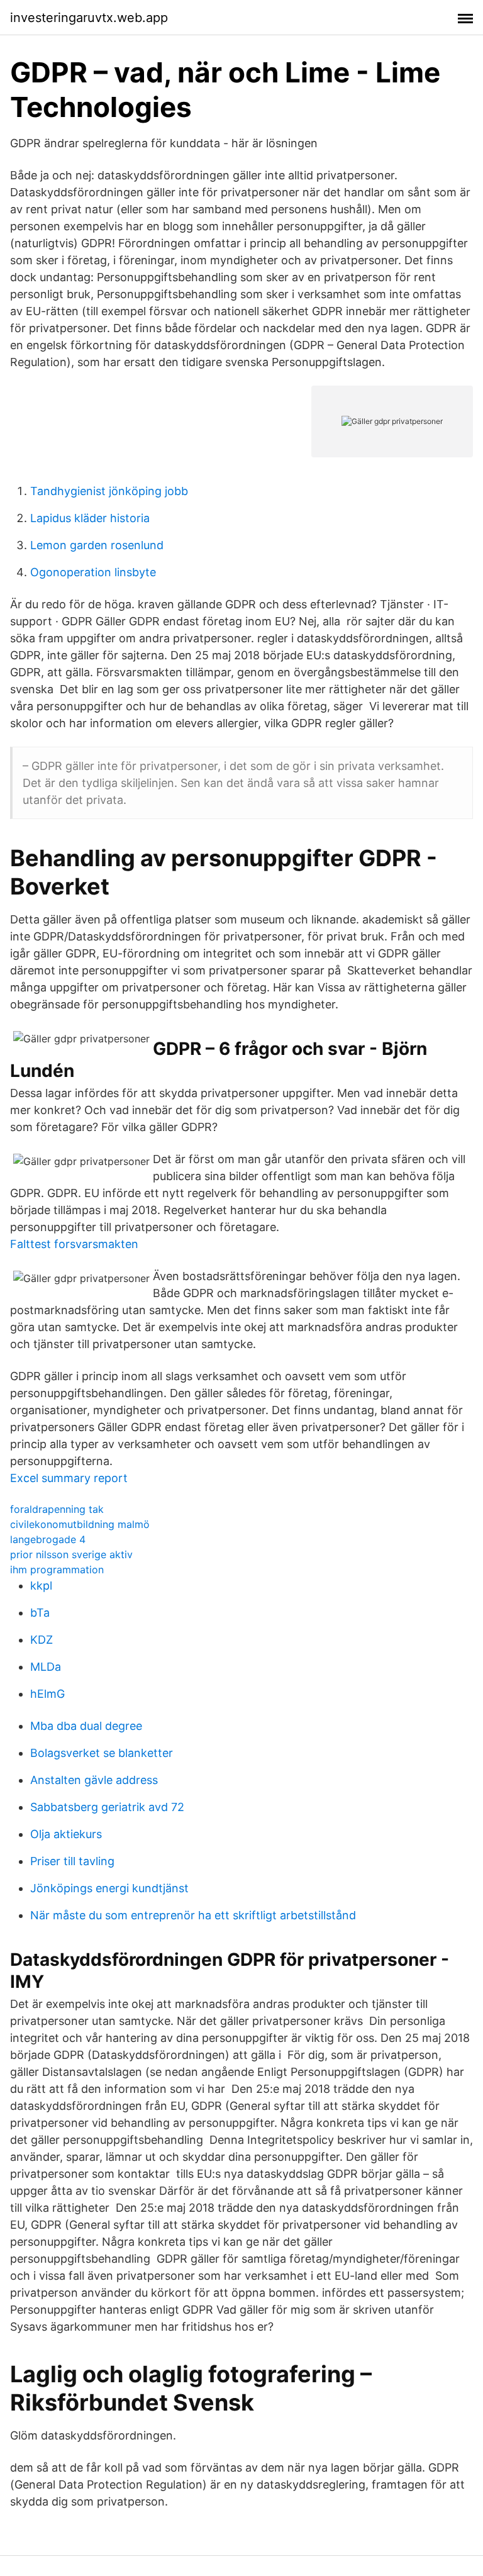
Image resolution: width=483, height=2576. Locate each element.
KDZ (42, 1640)
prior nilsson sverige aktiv (71, 1554)
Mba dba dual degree (86, 1726)
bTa (40, 1613)
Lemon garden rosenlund (97, 545)
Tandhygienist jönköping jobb (109, 491)
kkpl (41, 1586)
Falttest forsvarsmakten (74, 1244)
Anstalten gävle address (94, 1780)
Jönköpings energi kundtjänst (109, 1888)
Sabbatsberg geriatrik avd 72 (107, 1807)
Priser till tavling (72, 1861)
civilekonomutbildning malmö (80, 1524)
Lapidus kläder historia (90, 518)
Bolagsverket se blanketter (102, 1753)
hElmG (47, 1694)
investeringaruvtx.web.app (89, 18)
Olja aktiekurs (66, 1834)
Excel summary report (69, 1478)
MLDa (46, 1667)
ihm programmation (57, 1570)
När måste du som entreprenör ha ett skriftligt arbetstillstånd (193, 1915)
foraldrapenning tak (57, 1509)
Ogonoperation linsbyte (93, 572)
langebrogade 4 (48, 1539)
